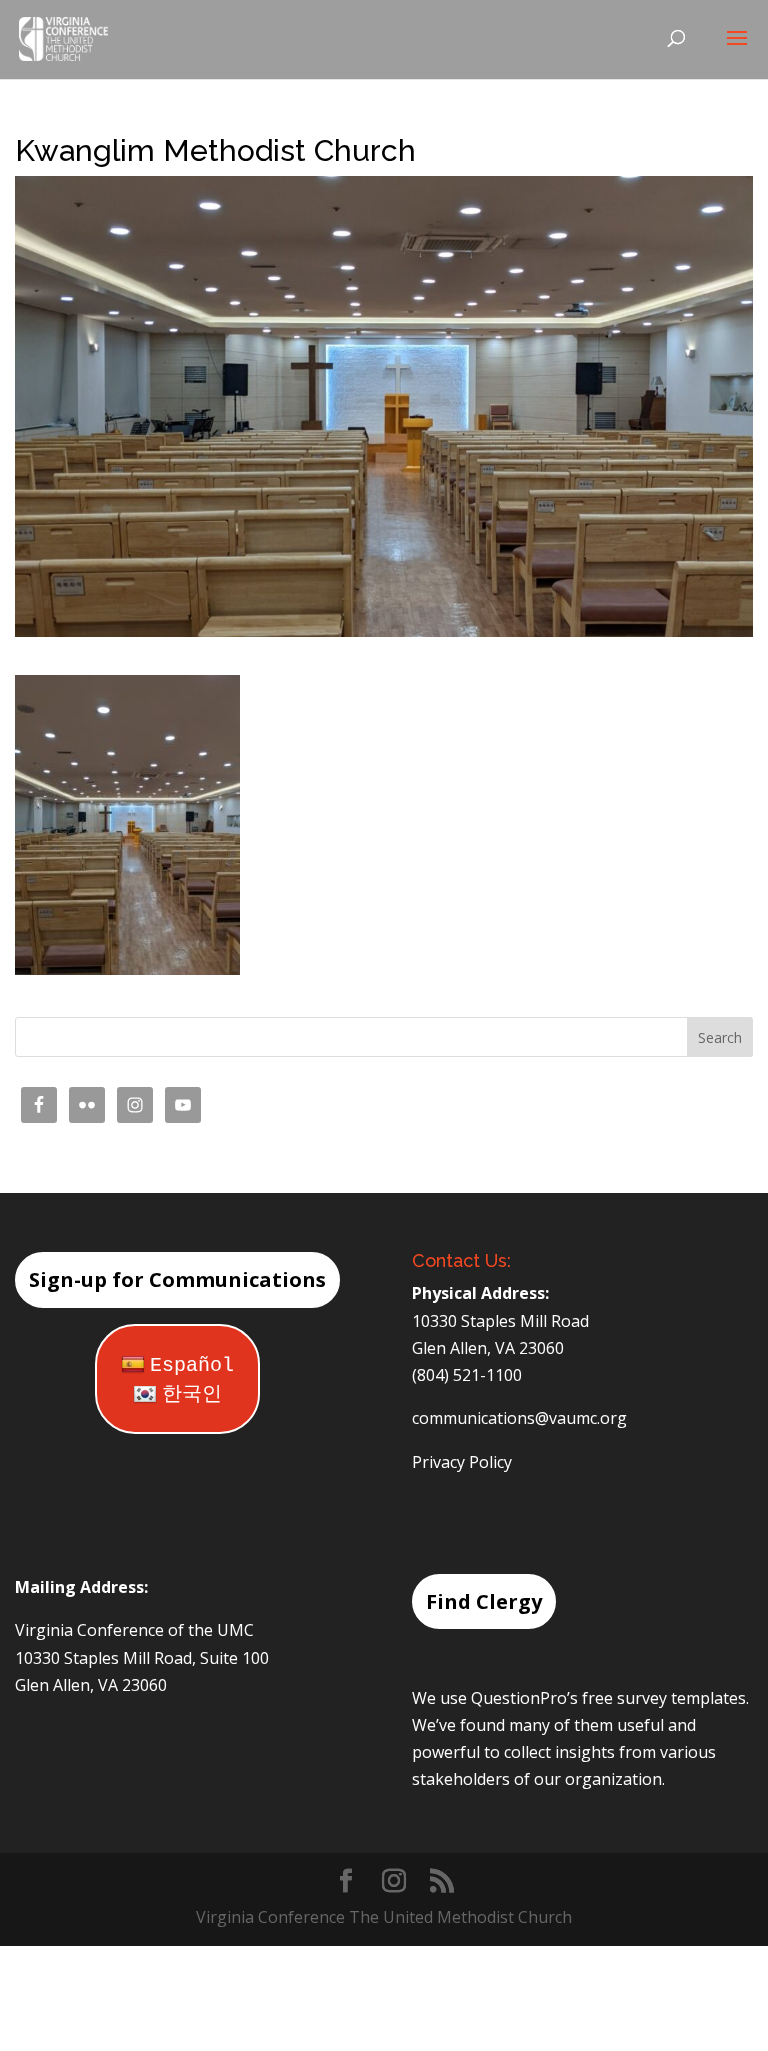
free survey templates (664, 1698)
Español (192, 1365)
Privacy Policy (462, 1462)
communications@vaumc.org (519, 1418)
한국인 (192, 1394)
